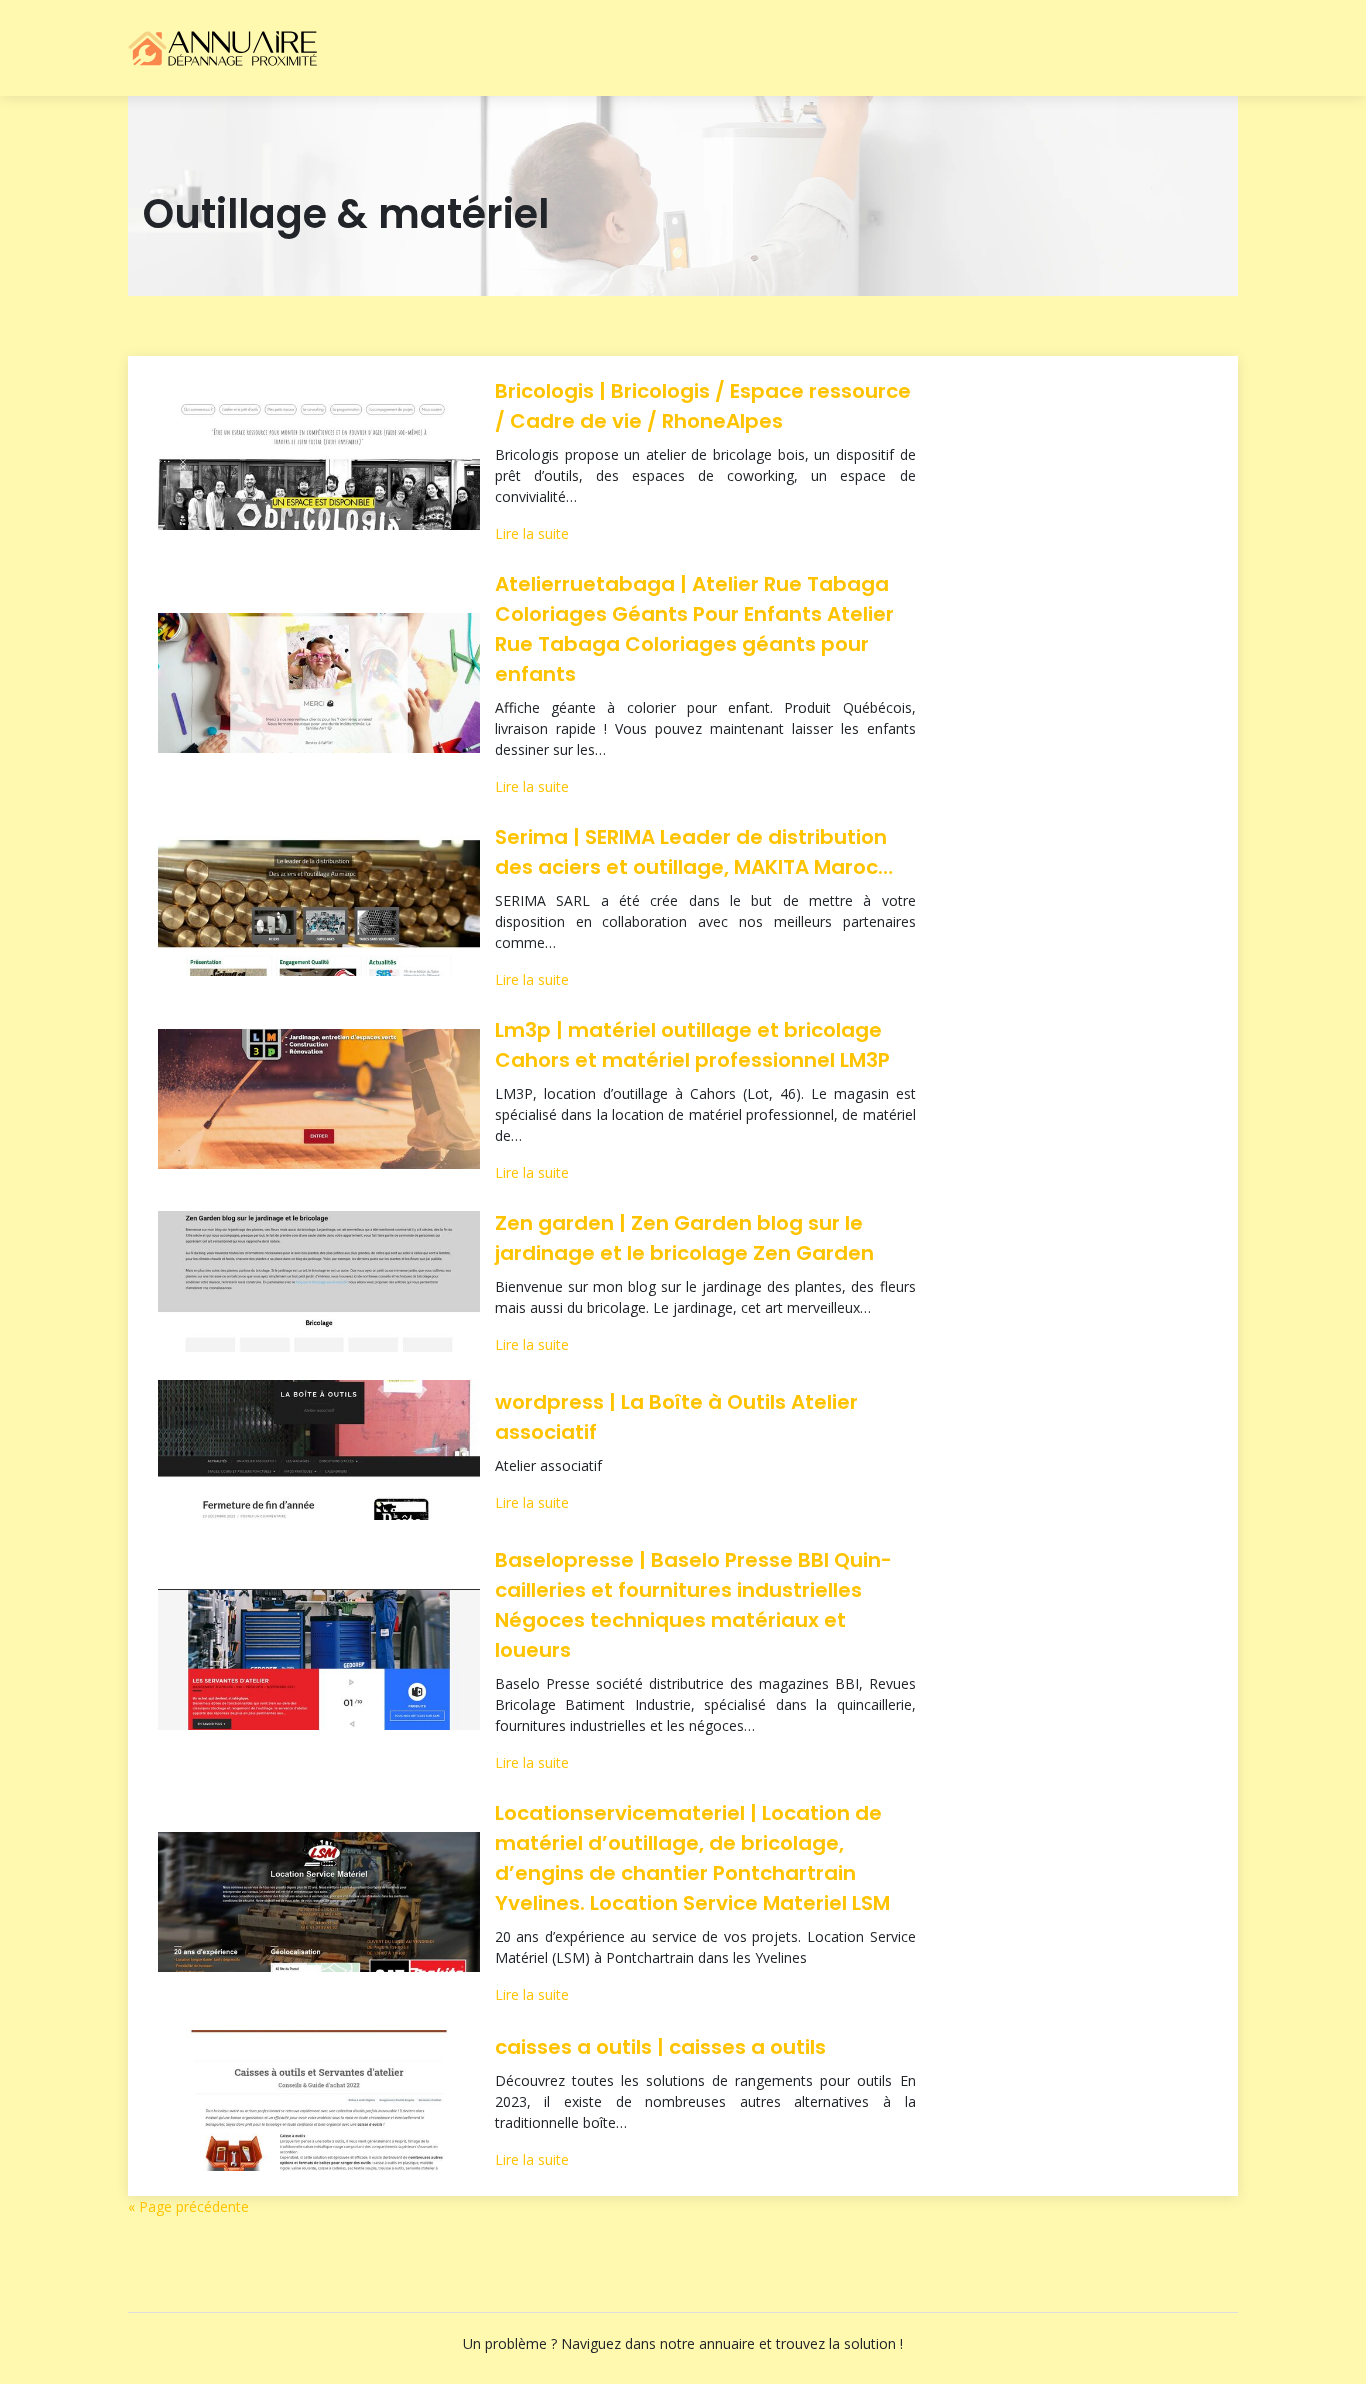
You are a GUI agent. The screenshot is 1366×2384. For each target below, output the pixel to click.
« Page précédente (188, 2206)
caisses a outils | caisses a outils (660, 2047)
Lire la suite (532, 533)
